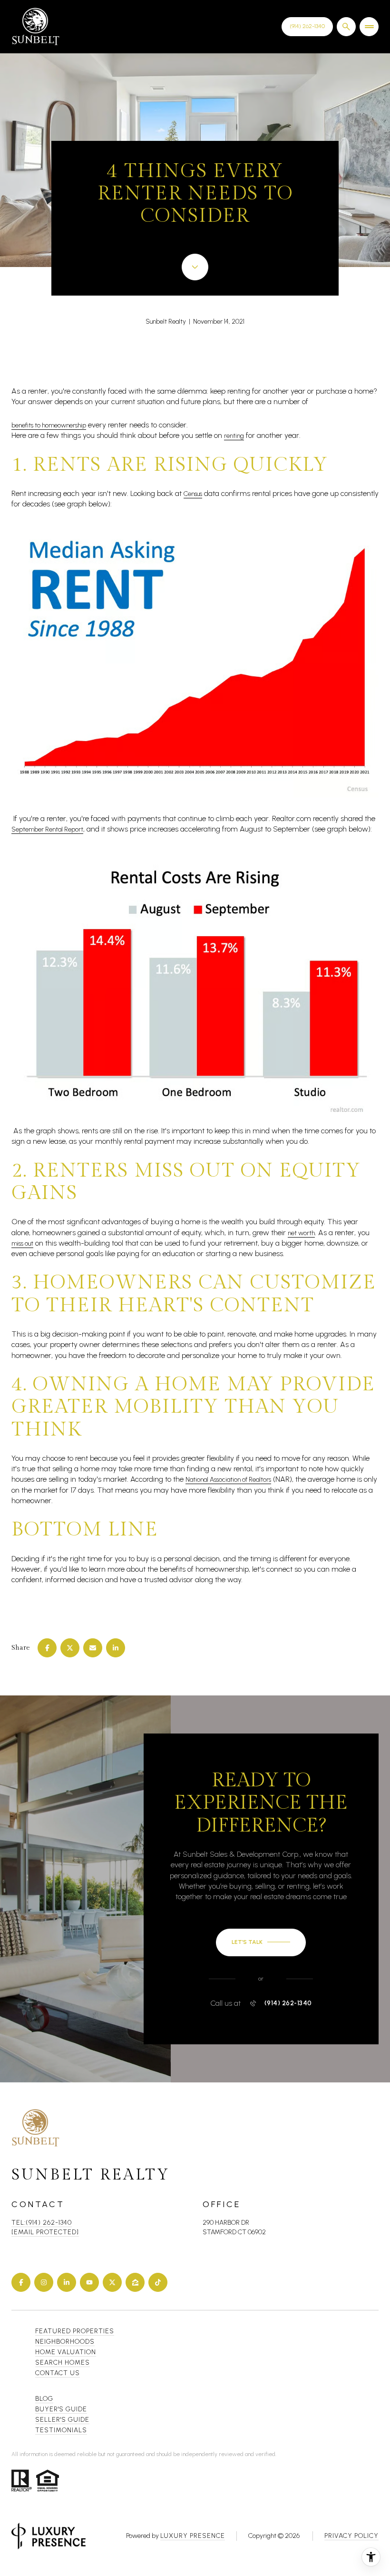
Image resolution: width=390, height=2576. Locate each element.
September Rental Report (47, 829)
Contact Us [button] (58, 2373)
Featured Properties (75, 2331)
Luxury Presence (193, 2536)
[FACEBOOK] (21, 2282)
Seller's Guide (62, 2420)
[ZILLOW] (135, 2282)
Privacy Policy (351, 2536)
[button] (261, 1942)
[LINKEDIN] (67, 2282)
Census (193, 494)
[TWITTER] (112, 2282)
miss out (22, 1243)
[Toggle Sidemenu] (369, 27)
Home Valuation (66, 2352)
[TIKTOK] (158, 2282)
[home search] (346, 27)
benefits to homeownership (49, 425)
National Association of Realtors (228, 1480)
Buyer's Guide (61, 2409)
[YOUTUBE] (89, 2282)
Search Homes (63, 2363)
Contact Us (307, 26)
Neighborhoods (65, 2342)
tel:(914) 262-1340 (42, 2223)
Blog (44, 2399)
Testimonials (61, 2430)
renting (234, 436)
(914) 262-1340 (288, 2003)
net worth (301, 1233)
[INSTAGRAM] (44, 2282)
